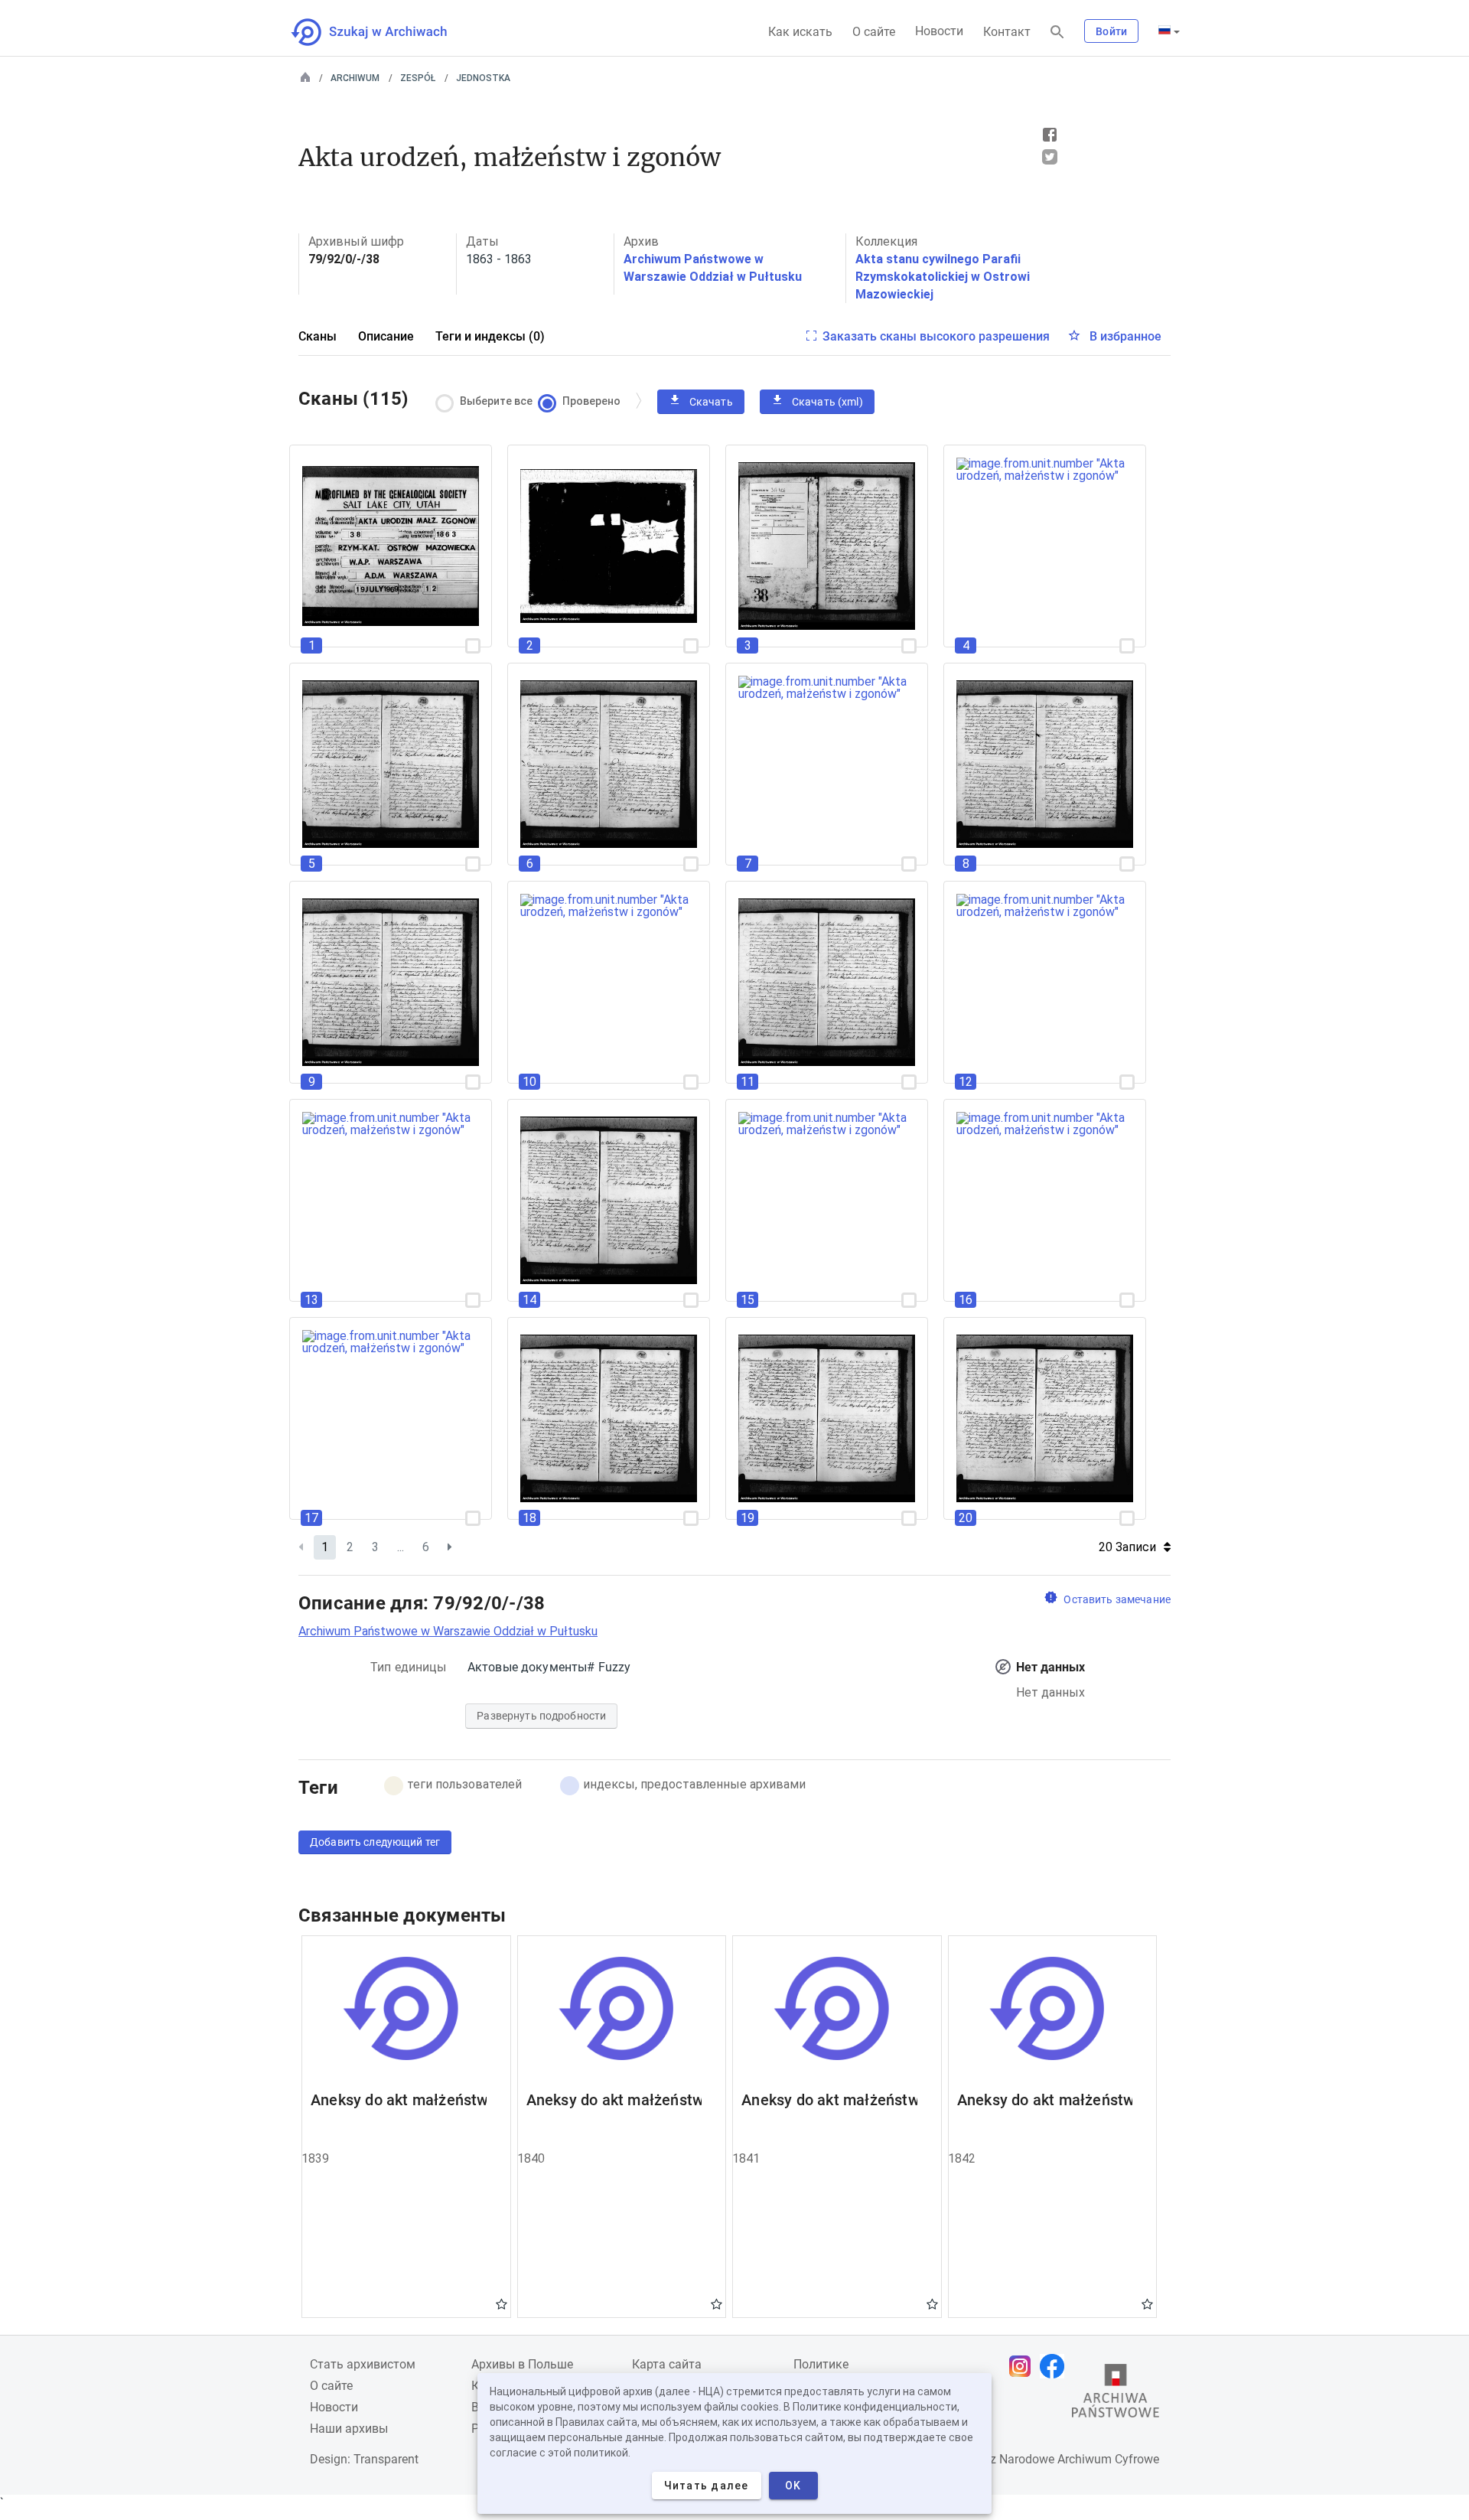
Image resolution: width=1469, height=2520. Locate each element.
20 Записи (1127, 1547)
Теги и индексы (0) (490, 336)
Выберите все (496, 401)
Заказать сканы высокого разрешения (936, 336)
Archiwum (355, 78)
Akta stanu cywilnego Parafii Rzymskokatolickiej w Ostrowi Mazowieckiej (943, 277)
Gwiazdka (502, 2303)
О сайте (874, 32)
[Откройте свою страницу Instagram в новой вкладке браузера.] (1024, 2366)
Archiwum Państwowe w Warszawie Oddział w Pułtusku (448, 1631)
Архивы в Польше (522, 2364)
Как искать (800, 32)
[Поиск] (1057, 33)
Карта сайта (667, 2364)
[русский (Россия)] (1169, 31)
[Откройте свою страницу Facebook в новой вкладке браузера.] (1056, 2366)
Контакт (1007, 32)
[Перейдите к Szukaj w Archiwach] (383, 32)
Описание (386, 336)
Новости (939, 31)
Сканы (318, 336)
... (401, 1547)
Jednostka (483, 78)
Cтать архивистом (363, 2364)
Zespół (418, 78)
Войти (1111, 31)
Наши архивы (349, 2429)
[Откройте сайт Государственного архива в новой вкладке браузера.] (1116, 2394)
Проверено (591, 401)
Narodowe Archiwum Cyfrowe (1079, 2459)
